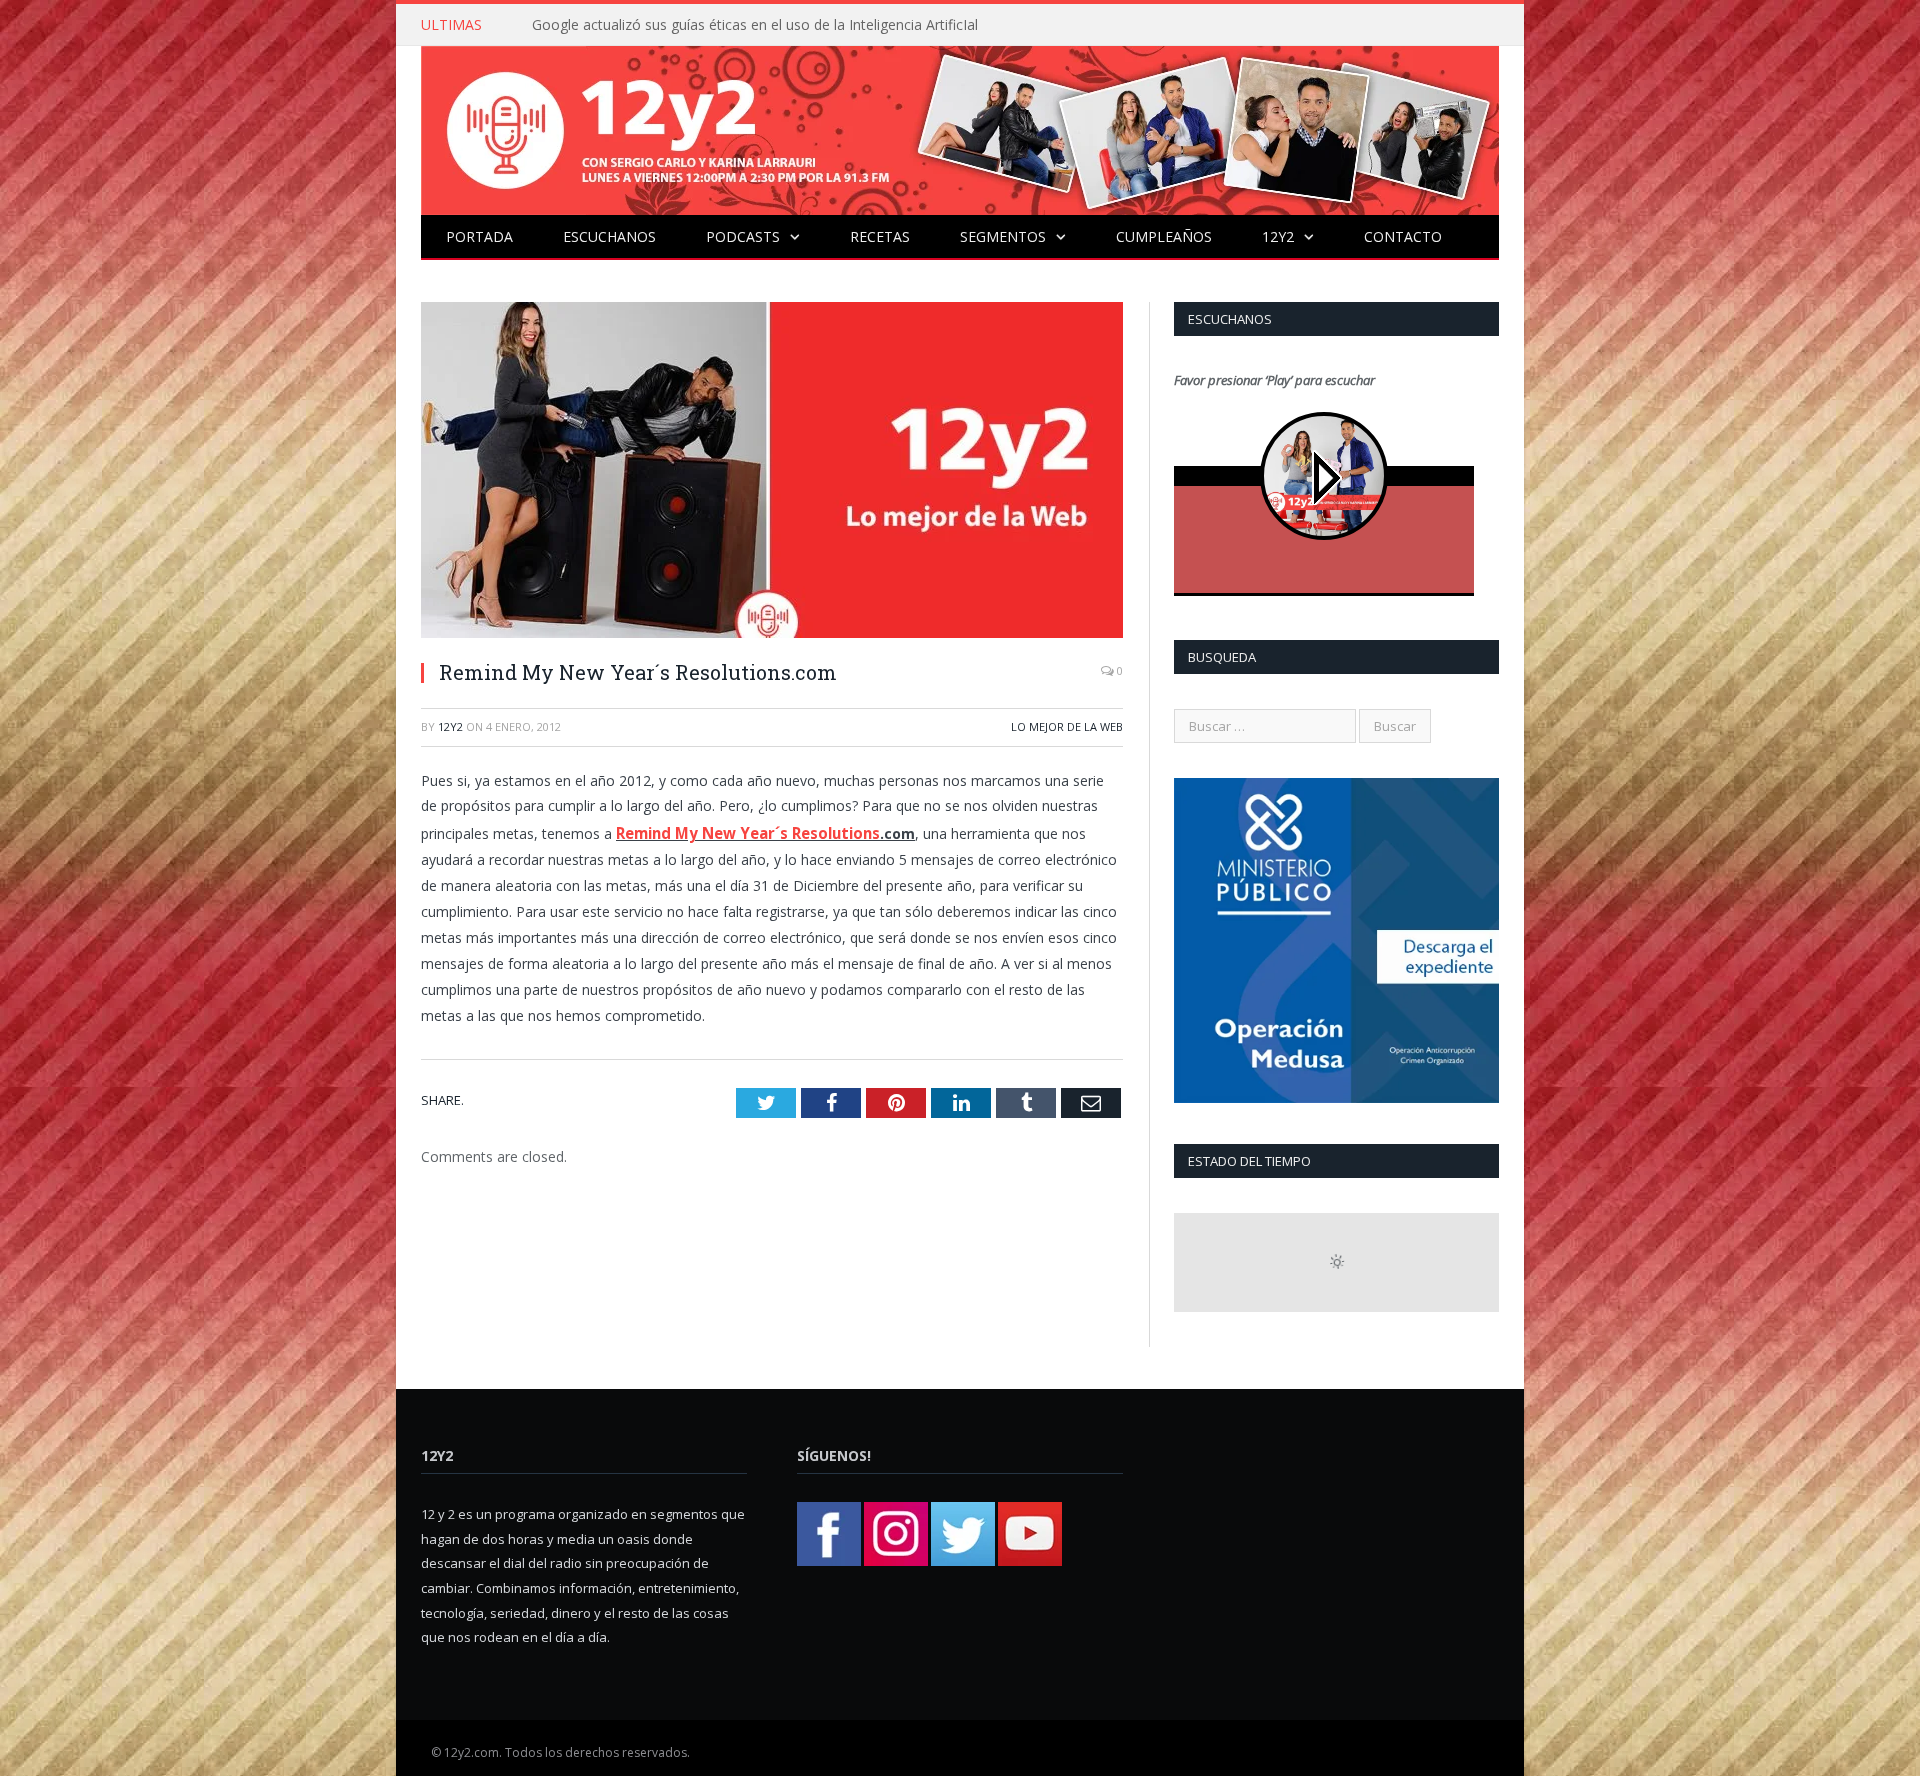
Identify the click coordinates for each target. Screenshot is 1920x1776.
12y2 (1278, 236)
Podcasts (743, 236)
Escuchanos (609, 236)
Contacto (1403, 236)
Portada (479, 236)
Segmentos (1003, 236)
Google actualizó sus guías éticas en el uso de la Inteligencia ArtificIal (755, 25)
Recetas (880, 236)
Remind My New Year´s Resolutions (742, 831)
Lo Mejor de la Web (1067, 726)
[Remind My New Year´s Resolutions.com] (772, 472)
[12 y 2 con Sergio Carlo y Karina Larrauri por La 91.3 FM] (960, 125)
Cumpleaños (1164, 236)
